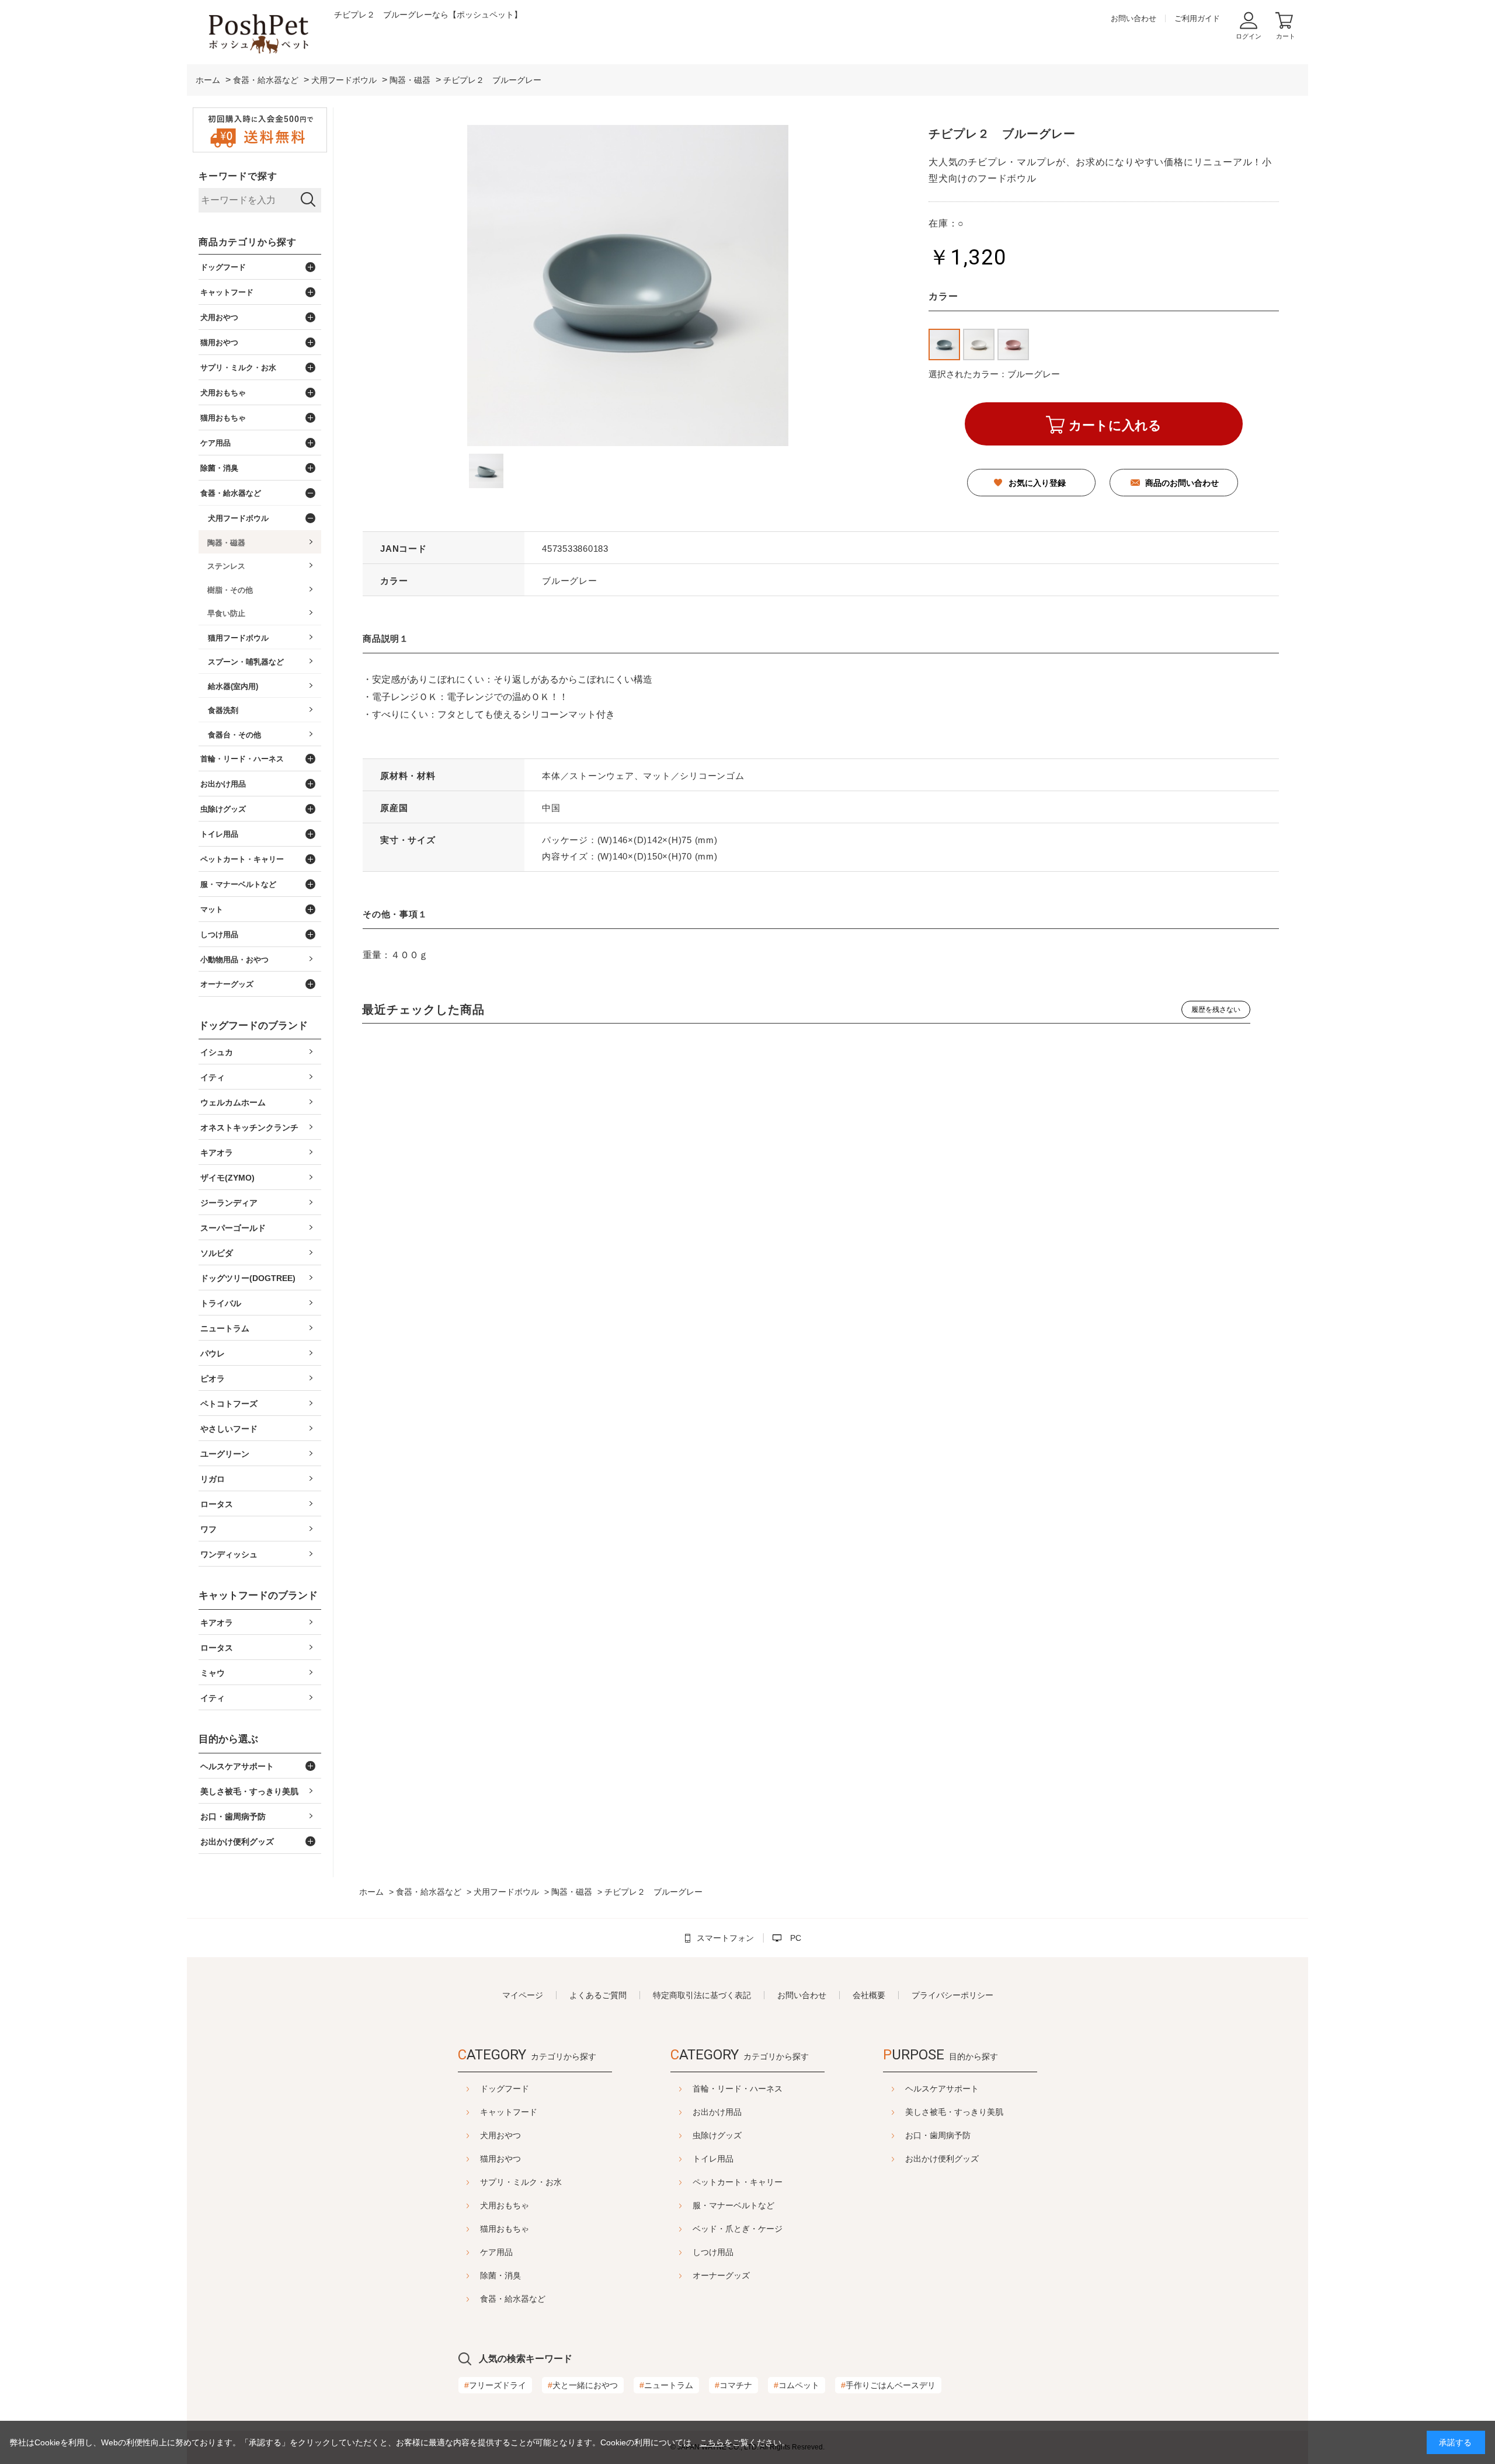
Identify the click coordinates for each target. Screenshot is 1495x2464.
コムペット (797, 2385)
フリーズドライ (495, 2385)
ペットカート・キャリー (738, 2182)
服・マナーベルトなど (733, 2205)
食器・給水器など (513, 2299)
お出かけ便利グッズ (942, 2159)
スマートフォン (725, 1938)
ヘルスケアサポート (942, 2089)
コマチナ (733, 2385)
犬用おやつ (500, 2135)
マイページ (523, 1995)
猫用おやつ (500, 2159)
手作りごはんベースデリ (888, 2385)
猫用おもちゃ (505, 2229)
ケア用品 (496, 2252)
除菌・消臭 (500, 2275)
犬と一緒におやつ (583, 2385)
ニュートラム (666, 2385)
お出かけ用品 (717, 2112)
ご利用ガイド (1197, 18)
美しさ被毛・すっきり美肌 (954, 2112)
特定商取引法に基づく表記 (702, 1995)
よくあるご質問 (598, 1995)
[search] (308, 200)
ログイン (1249, 36)
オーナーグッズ (721, 2275)
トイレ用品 (713, 2159)
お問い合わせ (1134, 18)
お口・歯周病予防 (938, 2135)
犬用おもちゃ (505, 2205)
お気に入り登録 (1037, 483)
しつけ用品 (713, 2252)
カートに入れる (1115, 425)
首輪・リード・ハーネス (738, 2089)
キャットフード (509, 2112)
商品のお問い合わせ (1182, 483)
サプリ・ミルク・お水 (521, 2182)
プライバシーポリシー (952, 1995)
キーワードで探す (238, 176)
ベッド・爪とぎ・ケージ (738, 2229)
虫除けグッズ (717, 2135)
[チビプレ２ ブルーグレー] (486, 471)
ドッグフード (505, 2089)
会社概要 (869, 1995)
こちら (712, 2442)
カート (1286, 36)
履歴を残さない (1216, 1010)
